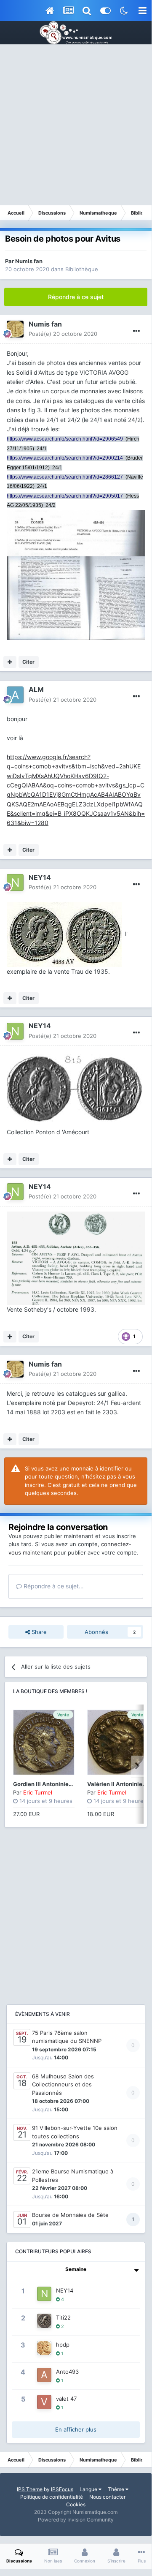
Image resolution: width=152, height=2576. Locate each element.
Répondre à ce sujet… (53, 1586)
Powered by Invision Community (76, 2520)
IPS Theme (30, 2489)
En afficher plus (76, 2429)
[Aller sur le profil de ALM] (15, 695)
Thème (117, 2489)
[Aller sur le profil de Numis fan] (15, 329)
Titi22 (63, 2317)
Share (38, 1632)
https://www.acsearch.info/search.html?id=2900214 (65, 458)
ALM (36, 689)
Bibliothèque (82, 269)
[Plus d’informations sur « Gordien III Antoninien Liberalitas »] (44, 1742)
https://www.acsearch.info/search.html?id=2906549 (65, 439)
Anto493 (67, 2372)
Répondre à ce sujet (76, 297)
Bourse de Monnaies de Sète (70, 2215)
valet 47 (66, 2399)
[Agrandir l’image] (64, 934)
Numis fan (29, 261)
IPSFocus (62, 2489)
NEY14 (40, 877)
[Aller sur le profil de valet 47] (44, 2402)
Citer (28, 662)
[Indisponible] (76, 532)
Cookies (76, 2504)
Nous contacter (107, 2497)
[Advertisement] (76, 125)
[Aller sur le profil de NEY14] (15, 882)
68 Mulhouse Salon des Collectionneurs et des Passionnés (63, 2084)
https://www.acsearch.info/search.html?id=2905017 (65, 496)
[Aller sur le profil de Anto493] (44, 2375)
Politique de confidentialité (52, 2497)
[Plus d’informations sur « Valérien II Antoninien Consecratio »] (118, 1742)
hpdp (63, 2345)
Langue (89, 2489)
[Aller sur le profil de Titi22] (44, 2321)
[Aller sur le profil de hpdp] (44, 2348)
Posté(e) (63, 334)
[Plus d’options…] (136, 331)
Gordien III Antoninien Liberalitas (57, 1784)
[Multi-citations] (10, 662)
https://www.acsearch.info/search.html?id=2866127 (65, 477)
